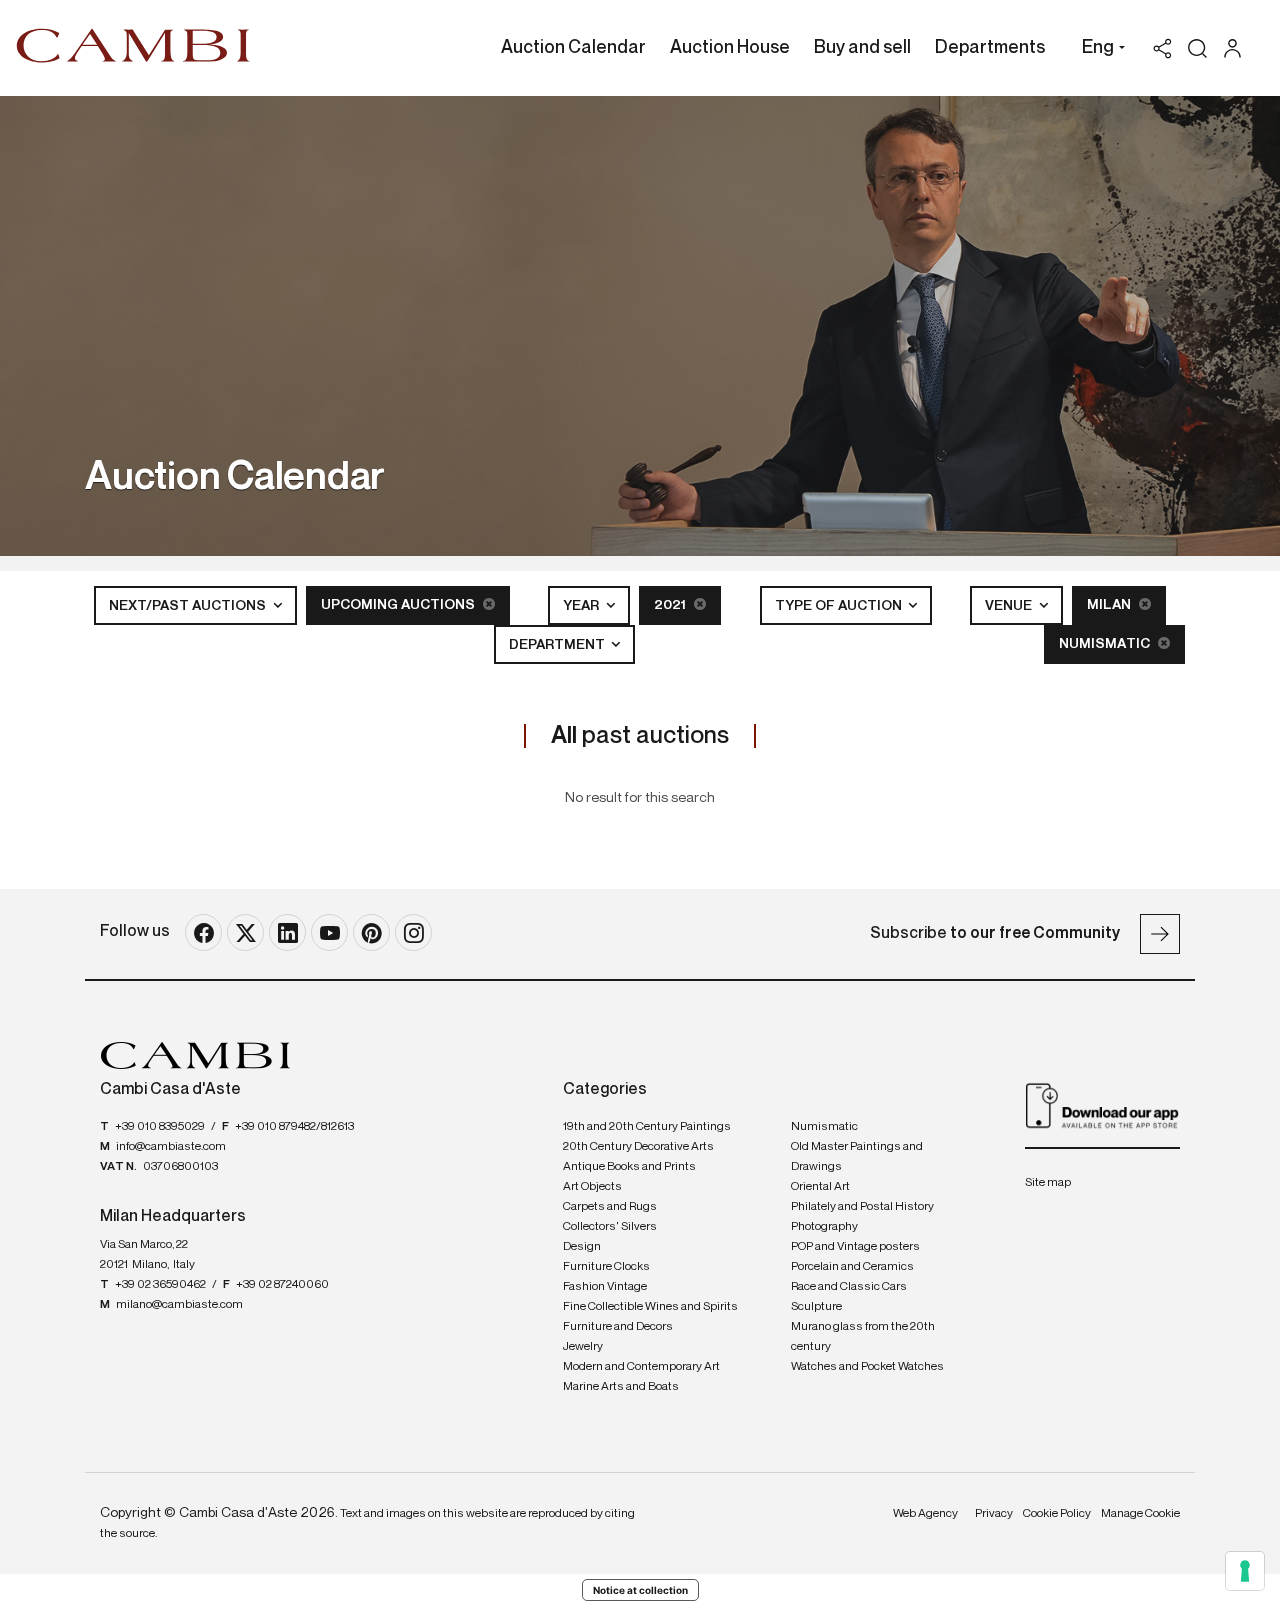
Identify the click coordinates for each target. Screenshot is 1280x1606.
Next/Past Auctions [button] (189, 606)
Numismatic (1106, 644)
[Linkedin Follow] (287, 932)
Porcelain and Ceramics (852, 1267)
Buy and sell (862, 48)
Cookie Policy (1057, 1514)
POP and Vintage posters (855, 1247)
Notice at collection (640, 1590)
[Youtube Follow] (329, 932)
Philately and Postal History (862, 1207)
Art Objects (592, 1187)
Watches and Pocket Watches (867, 1367)
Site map (1048, 1183)
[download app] (1102, 1105)
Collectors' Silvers (610, 1227)
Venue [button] (1010, 606)
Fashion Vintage (605, 1287)
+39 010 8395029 (160, 1127)
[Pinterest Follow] (371, 932)
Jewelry (583, 1347)
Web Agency (925, 1514)
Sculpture (816, 1307)
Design (582, 1247)
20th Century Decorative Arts (638, 1147)
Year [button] (582, 606)
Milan (1110, 605)
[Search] (1197, 48)
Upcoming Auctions (399, 605)
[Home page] (133, 45)
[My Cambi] (1237, 48)
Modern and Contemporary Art (641, 1367)
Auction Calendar (573, 48)
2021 (671, 605)
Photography (824, 1227)
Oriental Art (820, 1187)
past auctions (640, 736)
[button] (1098, 50)
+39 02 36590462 (160, 1285)
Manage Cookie (1140, 1514)
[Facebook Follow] (203, 932)
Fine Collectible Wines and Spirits (650, 1307)
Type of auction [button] (840, 606)
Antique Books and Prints (629, 1167)
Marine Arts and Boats (621, 1387)
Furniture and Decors (618, 1327)
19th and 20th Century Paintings (647, 1127)
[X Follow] (245, 932)
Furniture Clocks (606, 1267)
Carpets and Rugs (610, 1207)
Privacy (994, 1514)
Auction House (730, 48)
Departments (990, 48)
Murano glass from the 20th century (863, 1337)
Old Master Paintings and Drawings (857, 1157)
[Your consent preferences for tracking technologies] (1245, 1571)
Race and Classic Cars (849, 1287)
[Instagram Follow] (413, 932)
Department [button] (558, 645)
